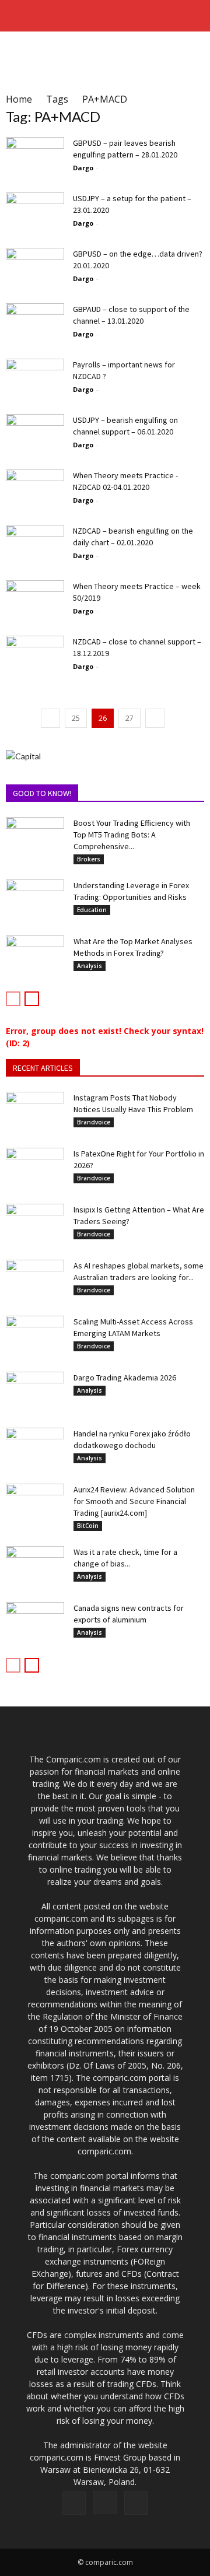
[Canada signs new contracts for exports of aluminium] (35, 1622)
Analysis (90, 966)
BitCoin (88, 1526)
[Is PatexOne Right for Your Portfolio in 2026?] (35, 1168)
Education (92, 910)
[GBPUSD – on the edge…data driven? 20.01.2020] (35, 268)
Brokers (89, 859)
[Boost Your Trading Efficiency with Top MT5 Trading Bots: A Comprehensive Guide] (35, 837)
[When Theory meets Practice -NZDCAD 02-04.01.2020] (35, 490)
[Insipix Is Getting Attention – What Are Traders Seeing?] (35, 1224)
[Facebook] (74, 2503)
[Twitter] (136, 2503)
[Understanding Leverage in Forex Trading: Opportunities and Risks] (35, 900)
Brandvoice (94, 1122)
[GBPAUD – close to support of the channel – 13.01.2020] (35, 323)
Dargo (83, 168)
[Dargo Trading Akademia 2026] (35, 1392)
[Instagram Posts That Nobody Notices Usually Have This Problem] (35, 1112)
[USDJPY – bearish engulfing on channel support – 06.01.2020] (35, 434)
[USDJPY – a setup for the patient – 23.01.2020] (35, 213)
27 (129, 718)
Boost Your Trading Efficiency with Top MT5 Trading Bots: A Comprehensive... (132, 835)
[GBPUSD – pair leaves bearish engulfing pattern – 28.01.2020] (35, 157)
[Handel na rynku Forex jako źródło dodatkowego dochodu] (35, 1448)
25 (76, 718)
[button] (194, 16)
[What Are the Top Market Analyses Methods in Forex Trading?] (35, 956)
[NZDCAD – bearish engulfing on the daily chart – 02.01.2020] (35, 545)
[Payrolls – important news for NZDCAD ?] (35, 379)
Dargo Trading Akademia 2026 (125, 1378)
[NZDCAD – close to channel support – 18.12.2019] (35, 656)
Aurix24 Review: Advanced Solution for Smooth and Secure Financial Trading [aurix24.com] (134, 1501)
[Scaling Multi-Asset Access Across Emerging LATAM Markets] (35, 1336)
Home (19, 99)
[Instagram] (105, 2503)
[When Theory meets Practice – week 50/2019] (35, 600)
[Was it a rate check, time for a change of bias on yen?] (35, 1566)
